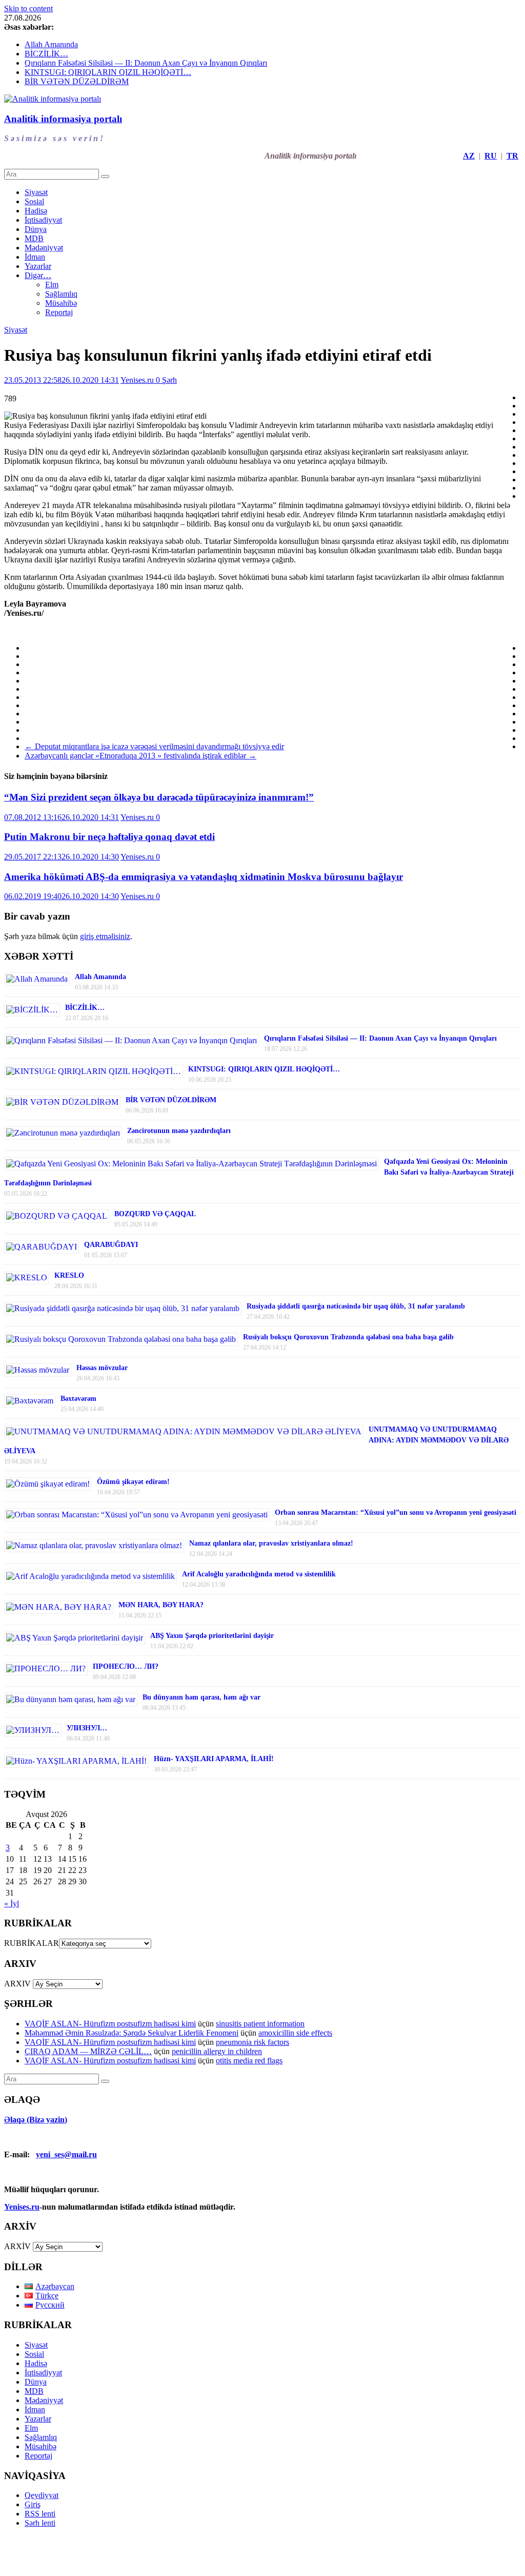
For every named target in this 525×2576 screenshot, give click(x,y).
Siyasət (36, 192)
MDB (34, 238)
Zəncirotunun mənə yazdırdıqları (179, 1131)
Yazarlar (38, 266)
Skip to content (28, 8)
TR (512, 156)
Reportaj (59, 312)
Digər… (38, 275)
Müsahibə (61, 303)
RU (491, 156)
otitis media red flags (249, 2061)
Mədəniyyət (44, 248)
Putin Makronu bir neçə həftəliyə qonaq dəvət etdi (109, 837)
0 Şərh (166, 380)
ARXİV (17, 2246)
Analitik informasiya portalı (63, 119)
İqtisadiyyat (43, 220)
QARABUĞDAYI (111, 1245)
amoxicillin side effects (295, 2033)
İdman (35, 257)
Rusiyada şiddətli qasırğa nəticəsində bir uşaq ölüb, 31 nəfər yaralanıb (356, 1306)
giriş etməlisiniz (105, 936)
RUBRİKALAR (32, 1943)
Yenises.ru (138, 380)
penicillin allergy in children (217, 2051)
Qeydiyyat (42, 2495)
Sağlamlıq (61, 294)
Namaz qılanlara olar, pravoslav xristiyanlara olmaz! (271, 1543)
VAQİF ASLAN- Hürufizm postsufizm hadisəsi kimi (110, 2024)
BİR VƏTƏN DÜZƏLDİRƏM (77, 81)
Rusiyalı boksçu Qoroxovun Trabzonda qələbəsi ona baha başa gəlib (348, 1337)
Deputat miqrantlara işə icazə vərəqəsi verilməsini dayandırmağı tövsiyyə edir (154, 746)
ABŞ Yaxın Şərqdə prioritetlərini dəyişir (212, 1636)
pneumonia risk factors (253, 2042)
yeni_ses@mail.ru (66, 2154)
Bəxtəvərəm (78, 1399)
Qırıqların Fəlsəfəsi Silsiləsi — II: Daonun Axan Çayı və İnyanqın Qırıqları (146, 63)
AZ (469, 156)
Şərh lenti (40, 2523)
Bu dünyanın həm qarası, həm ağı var (201, 1697)
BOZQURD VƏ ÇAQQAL (155, 1214)
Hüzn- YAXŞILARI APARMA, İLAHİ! (214, 1759)
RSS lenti (40, 2514)
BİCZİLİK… (46, 54)
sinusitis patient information (260, 2024)
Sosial (34, 201)
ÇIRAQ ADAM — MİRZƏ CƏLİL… (88, 2051)
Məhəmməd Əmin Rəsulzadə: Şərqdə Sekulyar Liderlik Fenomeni (132, 2033)
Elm (52, 285)
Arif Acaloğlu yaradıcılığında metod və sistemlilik (259, 1574)
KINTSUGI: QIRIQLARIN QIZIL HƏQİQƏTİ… (108, 72)
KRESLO (69, 1275)
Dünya (36, 229)
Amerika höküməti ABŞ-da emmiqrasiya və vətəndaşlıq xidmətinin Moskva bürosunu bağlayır (204, 877)
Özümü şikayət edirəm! (133, 1482)
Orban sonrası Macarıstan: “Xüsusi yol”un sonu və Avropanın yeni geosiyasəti (396, 1513)
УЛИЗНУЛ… (87, 1728)
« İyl (12, 1904)
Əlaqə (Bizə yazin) (36, 2120)
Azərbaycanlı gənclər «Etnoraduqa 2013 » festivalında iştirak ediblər (140, 756)
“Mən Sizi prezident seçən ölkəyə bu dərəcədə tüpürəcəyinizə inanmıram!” (159, 797)
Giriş (33, 2504)
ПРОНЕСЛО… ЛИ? (126, 1666)
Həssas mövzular (102, 1368)
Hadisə (36, 211)
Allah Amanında (51, 44)
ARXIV (17, 1984)
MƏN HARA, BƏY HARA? (161, 1605)
